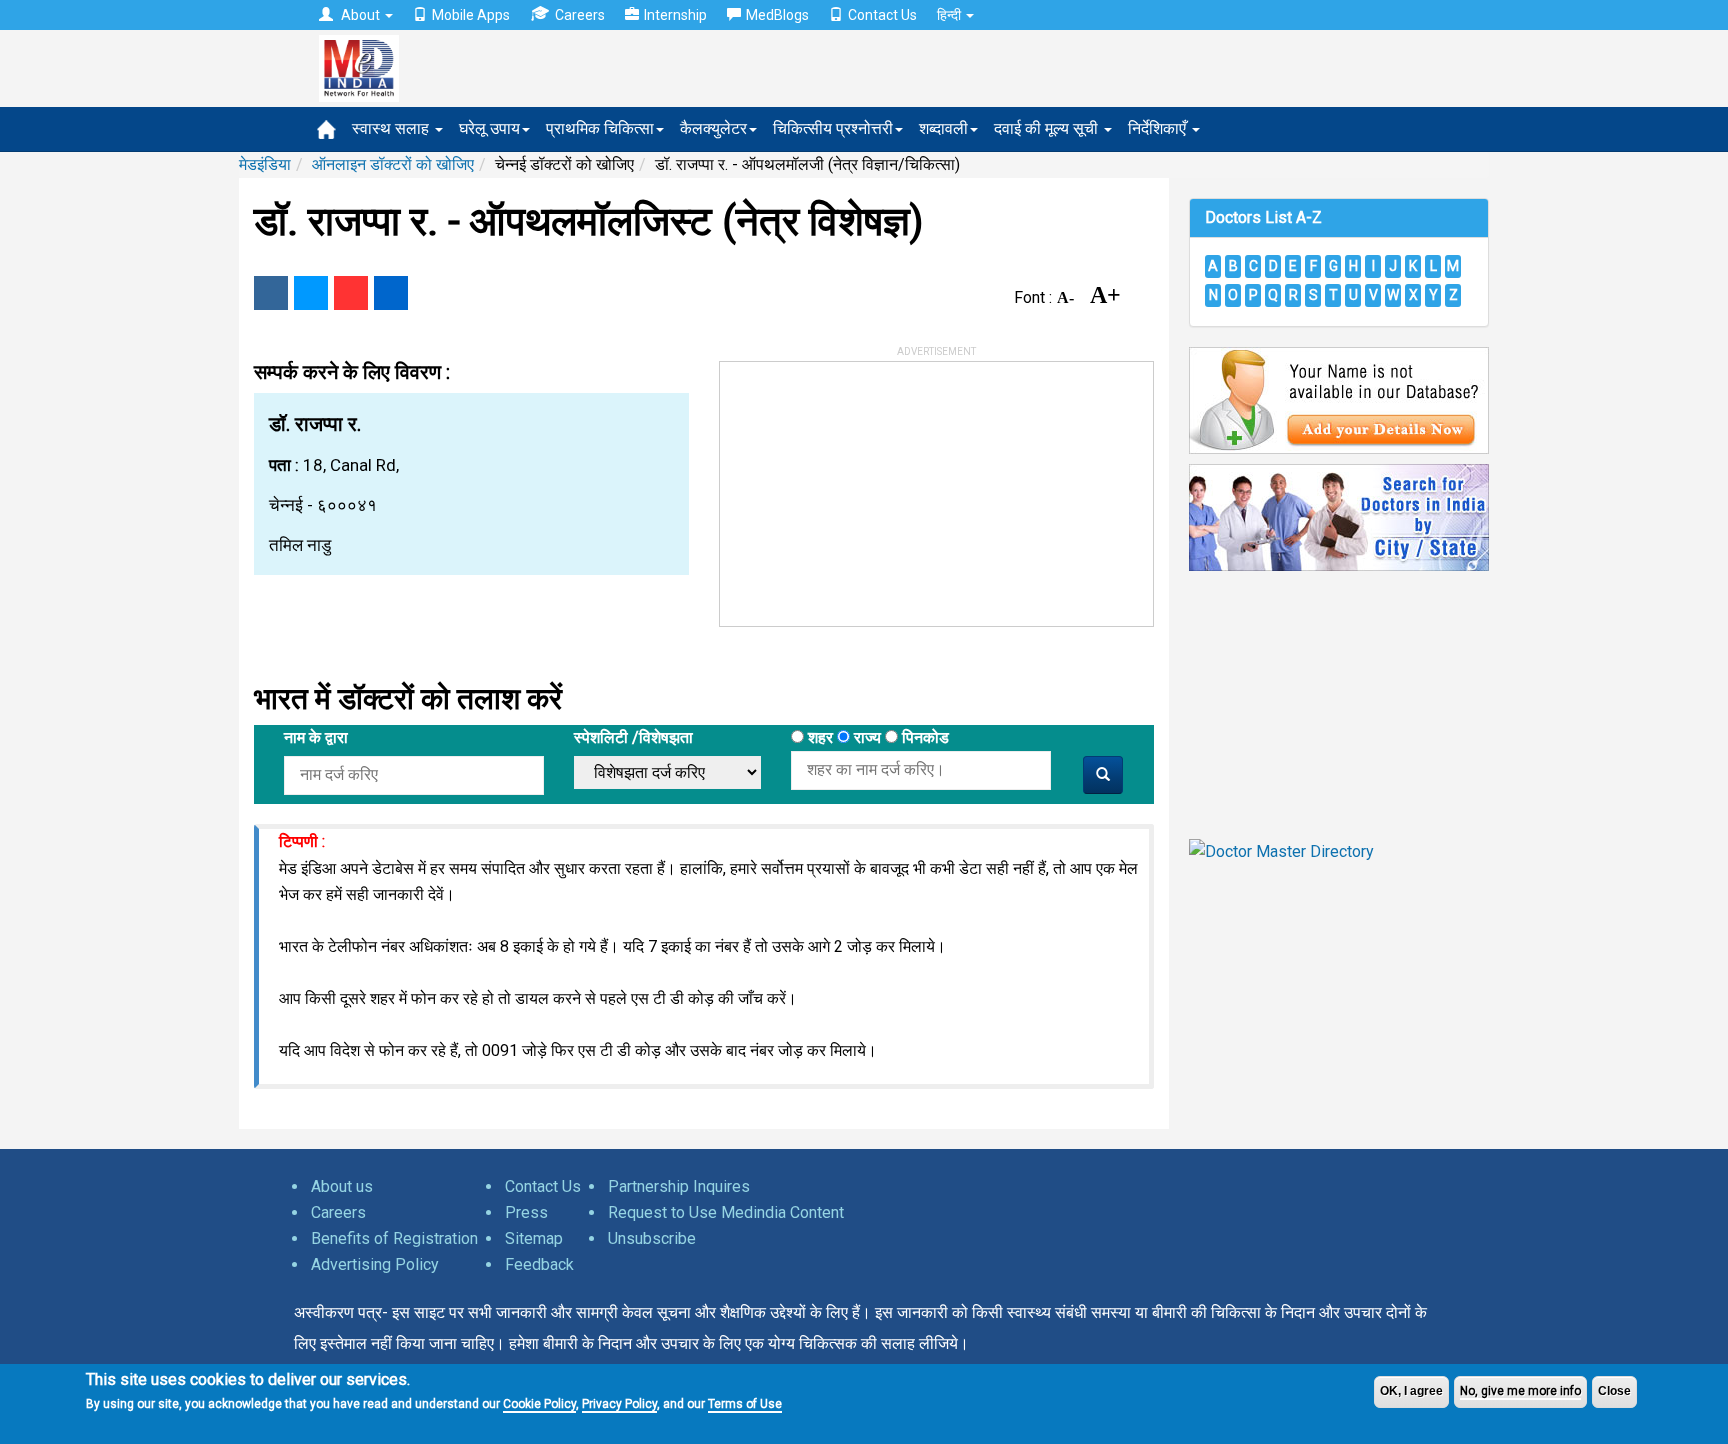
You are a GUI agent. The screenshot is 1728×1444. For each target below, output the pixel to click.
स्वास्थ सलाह (392, 128)
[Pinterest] (351, 293)
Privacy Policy (619, 1404)
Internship (675, 15)
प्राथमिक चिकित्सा (600, 128)
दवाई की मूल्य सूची (1048, 128)
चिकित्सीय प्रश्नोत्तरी (833, 128)
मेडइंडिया (265, 164)
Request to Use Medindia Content (726, 1212)
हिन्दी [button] (950, 15)
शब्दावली (943, 128)
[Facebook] (271, 293)
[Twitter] (311, 293)
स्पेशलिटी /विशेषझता (633, 737)
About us (342, 1186)
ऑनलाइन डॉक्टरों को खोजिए (393, 164)
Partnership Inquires (679, 1186)
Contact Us (882, 15)
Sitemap (534, 1238)
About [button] (360, 15)
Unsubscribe (652, 1238)
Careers (580, 15)
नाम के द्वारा (316, 737)
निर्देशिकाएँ (1159, 128)
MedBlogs (777, 15)
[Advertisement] (870, 487)
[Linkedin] (391, 293)
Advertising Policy (375, 1264)
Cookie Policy (539, 1404)
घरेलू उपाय (489, 128)
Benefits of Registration (394, 1238)
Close (1614, 1391)
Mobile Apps (471, 15)
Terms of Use (745, 1404)
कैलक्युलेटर (713, 128)
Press (526, 1212)
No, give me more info (1520, 1391)
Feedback (539, 1264)
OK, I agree (1411, 1391)
